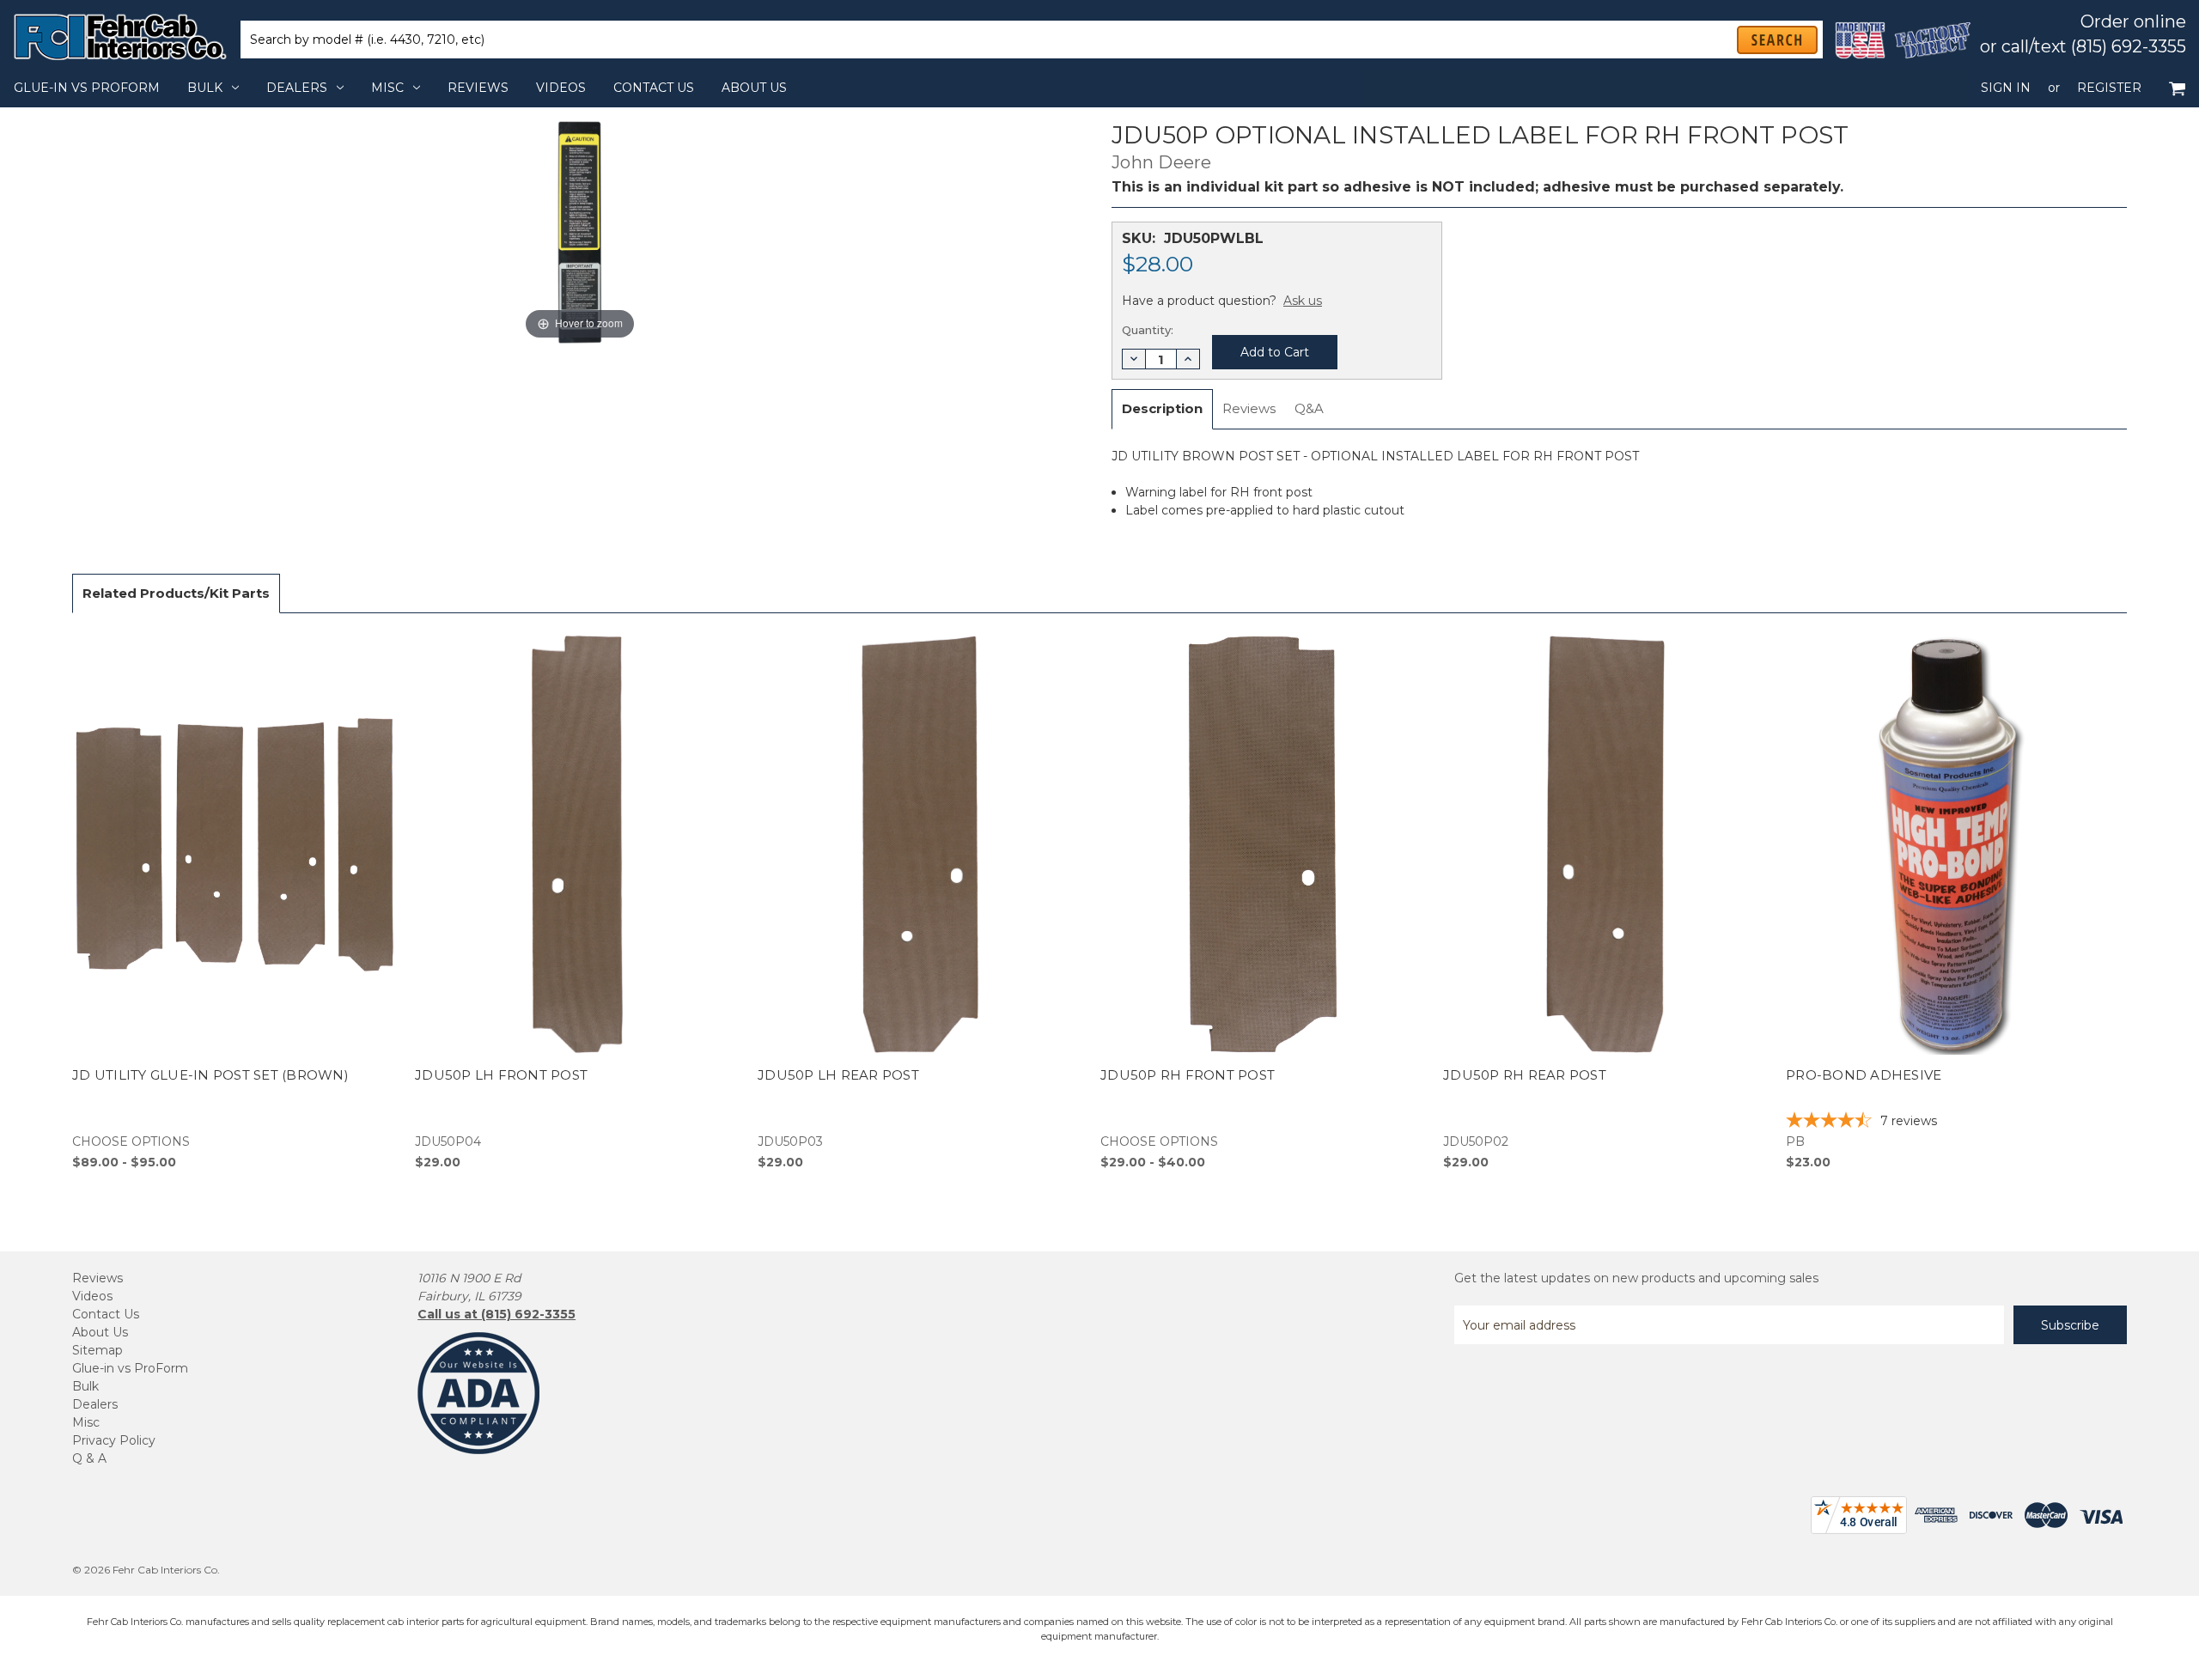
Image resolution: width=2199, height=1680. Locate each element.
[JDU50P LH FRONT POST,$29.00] (577, 901)
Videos (561, 88)
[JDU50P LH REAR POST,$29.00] (920, 901)
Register (2109, 88)
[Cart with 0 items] (2177, 88)
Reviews (478, 88)
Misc (387, 88)
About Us (754, 88)
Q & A (89, 1458)
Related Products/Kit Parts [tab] (176, 593)
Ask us (1303, 301)
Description (1162, 408)
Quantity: (1148, 330)
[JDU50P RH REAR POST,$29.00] (1605, 901)
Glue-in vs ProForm (87, 88)
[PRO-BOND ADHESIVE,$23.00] (1948, 901)
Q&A (1309, 408)
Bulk (205, 88)
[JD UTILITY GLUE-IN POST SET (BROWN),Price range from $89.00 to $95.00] (235, 901)
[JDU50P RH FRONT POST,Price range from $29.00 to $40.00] (1263, 901)
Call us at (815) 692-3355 (496, 1314)
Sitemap (97, 1350)
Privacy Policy (114, 1440)
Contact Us (654, 88)
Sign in (2006, 88)
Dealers (297, 88)
